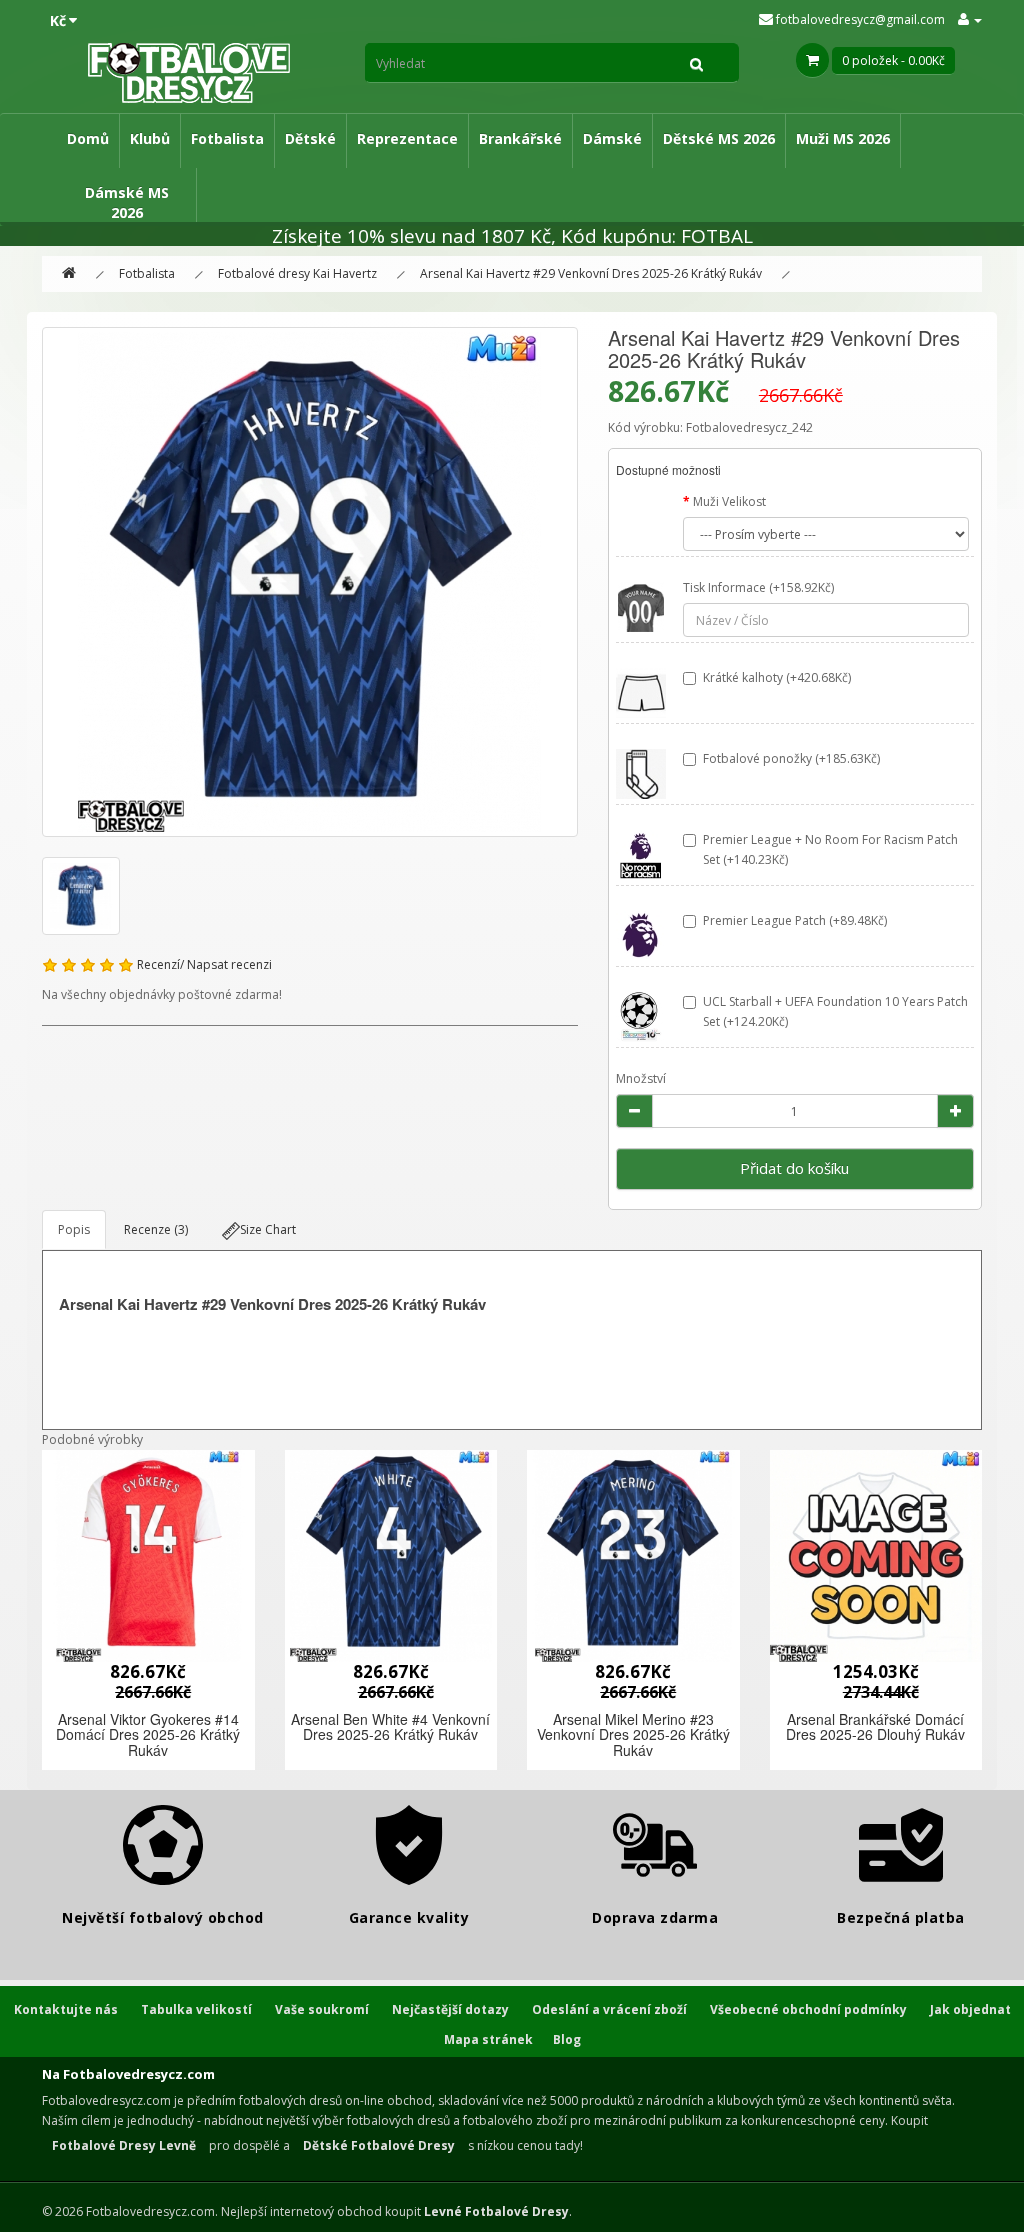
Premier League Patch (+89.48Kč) (795, 920)
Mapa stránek (488, 2039)
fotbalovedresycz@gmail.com (859, 19)
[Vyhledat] (697, 63)
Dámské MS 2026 (127, 202)
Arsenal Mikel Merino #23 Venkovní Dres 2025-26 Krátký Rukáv (633, 1734)
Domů (88, 138)
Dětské (310, 138)
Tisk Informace (724, 587)
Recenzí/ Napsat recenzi (204, 964)
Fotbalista (227, 138)
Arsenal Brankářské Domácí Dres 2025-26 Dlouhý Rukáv (875, 1726)
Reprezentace (407, 138)
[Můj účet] (970, 19)
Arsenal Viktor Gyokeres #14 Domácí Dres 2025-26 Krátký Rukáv (148, 1734)
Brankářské (520, 138)
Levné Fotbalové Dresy (496, 2211)
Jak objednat (970, 2009)
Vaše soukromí (322, 2009)
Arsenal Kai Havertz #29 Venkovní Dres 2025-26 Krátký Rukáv (591, 273)
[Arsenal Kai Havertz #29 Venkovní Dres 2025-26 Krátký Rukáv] (310, 582)
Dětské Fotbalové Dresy (379, 2145)
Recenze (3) (156, 1229)
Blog (567, 2039)
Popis (74, 1229)
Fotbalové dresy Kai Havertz (297, 273)
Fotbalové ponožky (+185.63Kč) (791, 758)
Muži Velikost (729, 501)
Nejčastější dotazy (450, 2009)
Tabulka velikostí (196, 2009)
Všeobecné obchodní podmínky (808, 2009)
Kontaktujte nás (66, 2009)
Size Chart (268, 1229)
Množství (641, 1078)
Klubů (150, 138)
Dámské (612, 138)
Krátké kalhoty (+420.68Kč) (777, 677)
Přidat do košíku (794, 1168)
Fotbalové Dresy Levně (124, 2145)
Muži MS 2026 (843, 138)
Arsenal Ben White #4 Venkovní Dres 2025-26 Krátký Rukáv (390, 1726)
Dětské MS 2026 (719, 138)
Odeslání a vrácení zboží (609, 2009)
